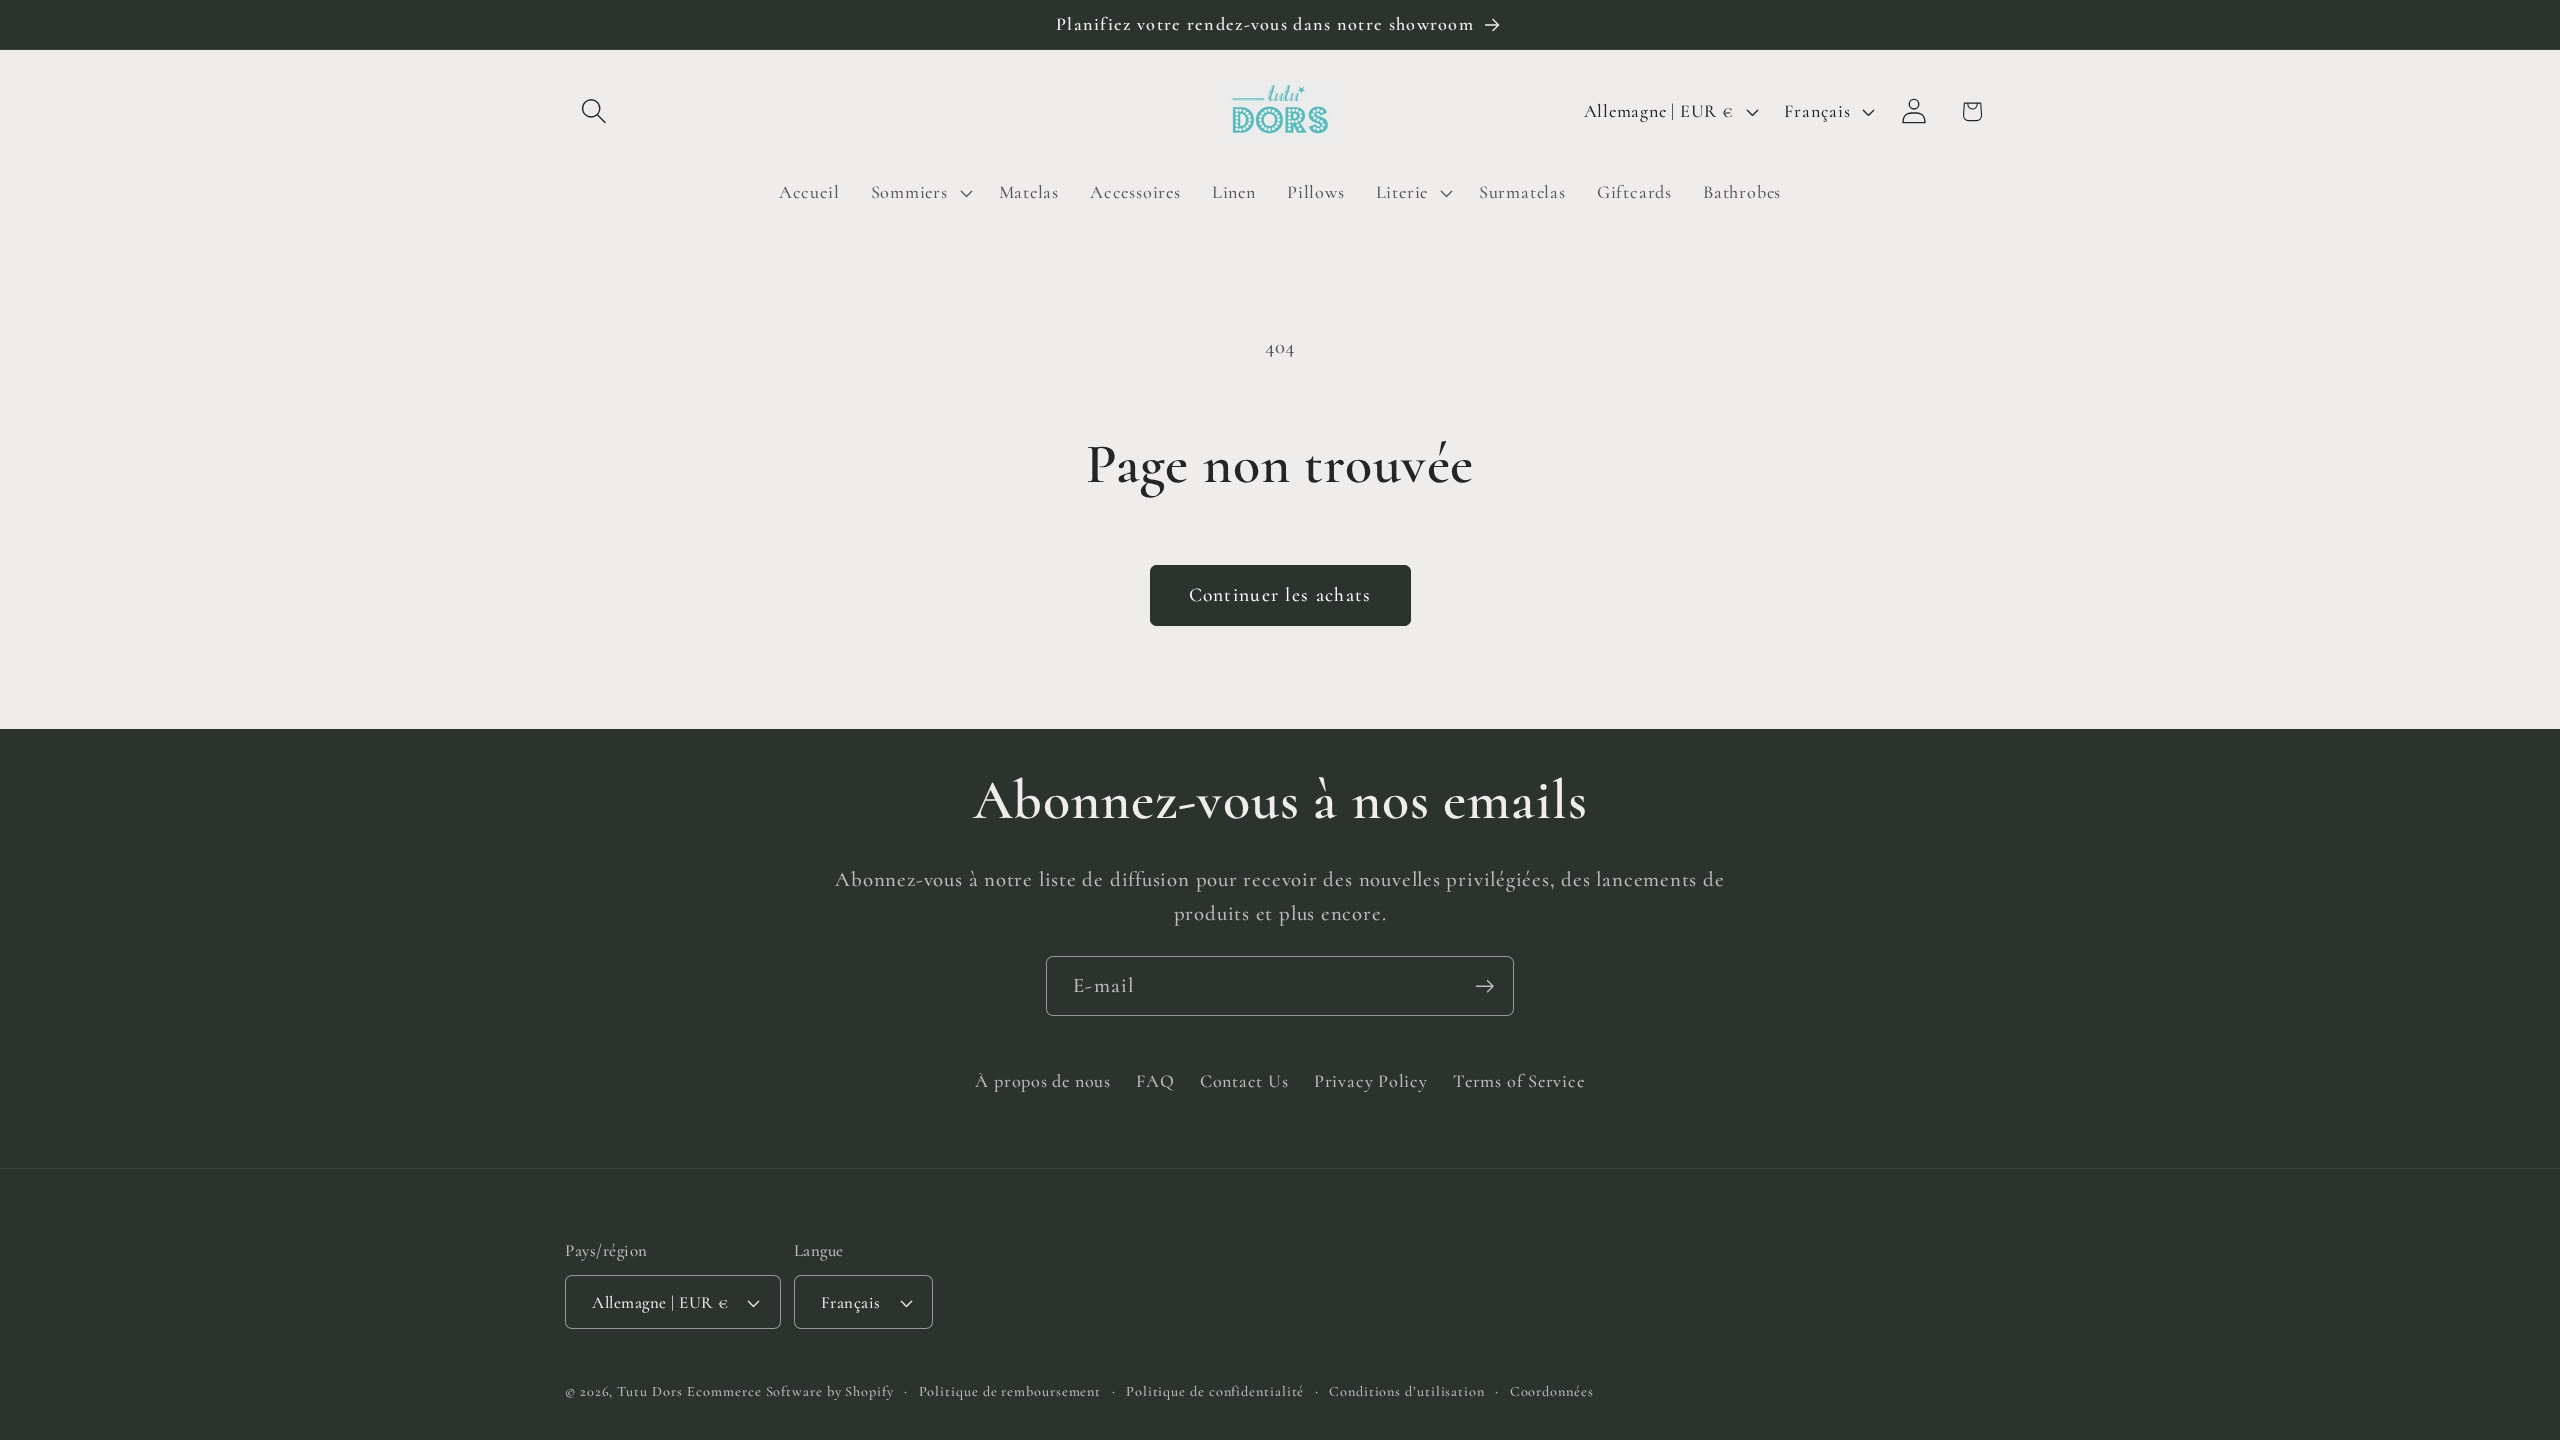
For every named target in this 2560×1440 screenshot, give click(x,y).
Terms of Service (1518, 1081)
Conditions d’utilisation (1407, 1391)
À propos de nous (1042, 1081)
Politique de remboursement (1010, 1391)
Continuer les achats (1280, 595)
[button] (593, 111)
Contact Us (1244, 1081)
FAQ (1155, 1081)
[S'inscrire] (1484, 986)
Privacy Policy (1371, 1081)
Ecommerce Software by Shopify (790, 1391)
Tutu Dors (649, 1391)
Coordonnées (1552, 1391)
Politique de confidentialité (1215, 1391)
